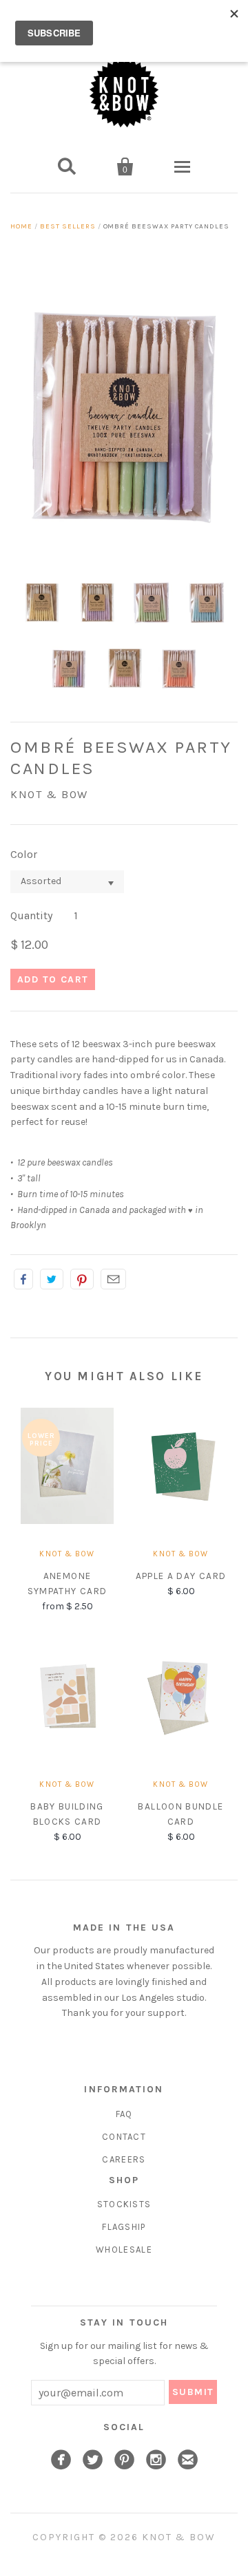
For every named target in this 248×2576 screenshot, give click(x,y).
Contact (124, 2137)
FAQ (124, 2114)
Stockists (124, 2204)
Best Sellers (68, 226)
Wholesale (124, 2250)
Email (113, 1279)
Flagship (124, 2227)
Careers (124, 2159)
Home (21, 226)
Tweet (52, 1279)
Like (23, 1279)
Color (24, 854)
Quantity (31, 915)
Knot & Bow (49, 794)
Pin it (82, 1279)
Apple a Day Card (181, 1576)
